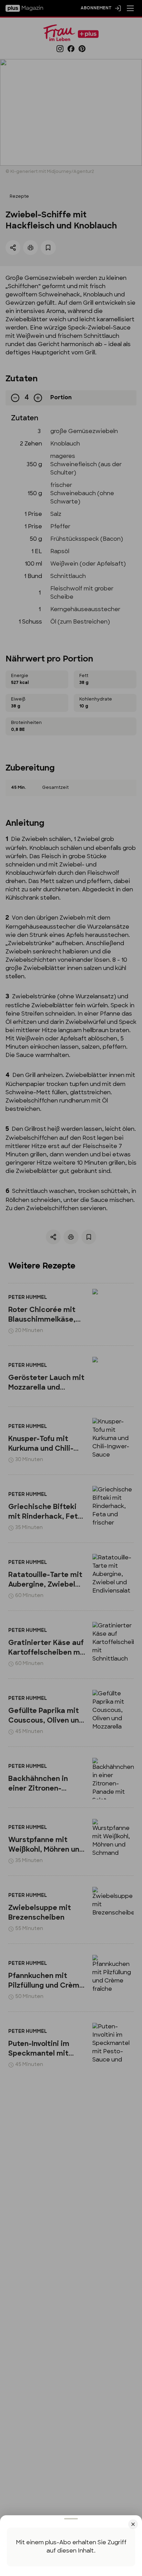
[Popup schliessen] (71, 1288)
